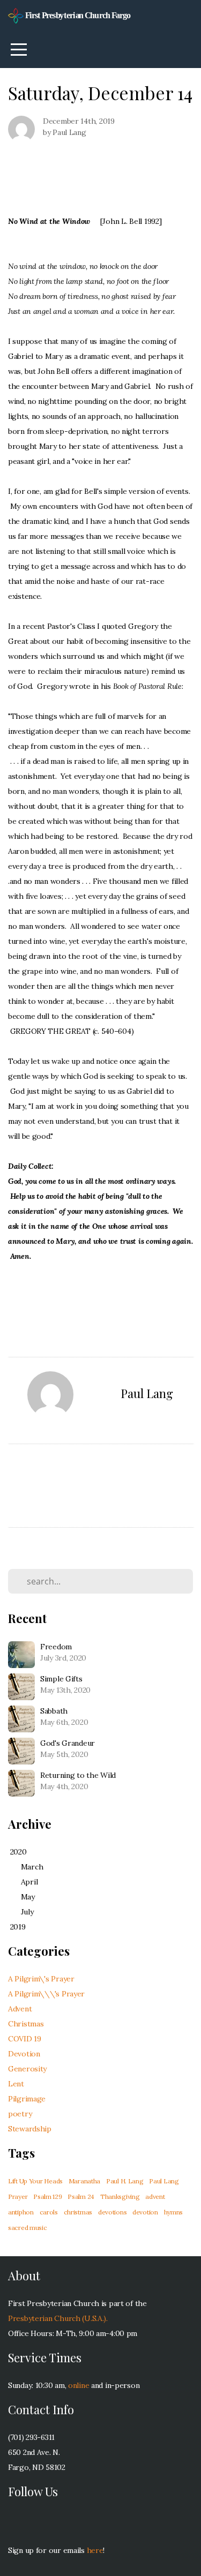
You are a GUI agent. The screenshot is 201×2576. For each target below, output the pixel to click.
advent (155, 2196)
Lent (16, 2084)
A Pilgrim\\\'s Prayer (46, 1994)
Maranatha (84, 2181)
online (79, 2385)
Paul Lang (164, 2181)
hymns (174, 2212)
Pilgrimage (27, 2099)
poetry (20, 2114)
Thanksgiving (120, 2196)
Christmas (26, 2024)
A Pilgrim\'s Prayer (41, 1979)
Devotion (24, 2054)
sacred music (28, 2228)
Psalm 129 (47, 2196)
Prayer (18, 2196)
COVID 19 (25, 2039)
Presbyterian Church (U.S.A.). (58, 2318)
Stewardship (30, 2129)
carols (49, 2212)
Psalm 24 (81, 2196)
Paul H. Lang (125, 2181)
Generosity (27, 2069)
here (95, 2550)
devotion (145, 2212)
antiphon (21, 2212)
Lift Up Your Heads (35, 2181)
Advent (20, 2009)
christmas (78, 2212)
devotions (112, 2212)
